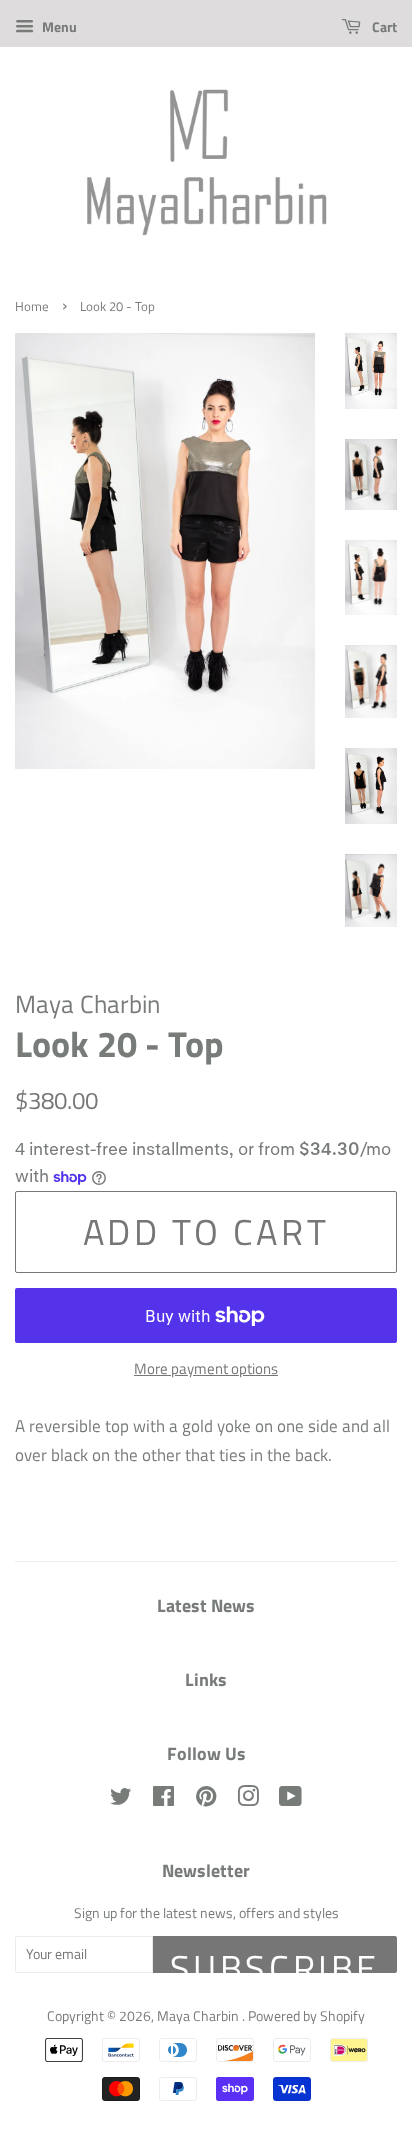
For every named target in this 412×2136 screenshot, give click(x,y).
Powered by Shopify (306, 2016)
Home (32, 306)
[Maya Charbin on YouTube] (290, 1800)
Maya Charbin (199, 2016)
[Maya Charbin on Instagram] (248, 1800)
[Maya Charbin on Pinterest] (206, 1800)
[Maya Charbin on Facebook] (163, 1800)
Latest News (206, 1605)
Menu (58, 26)
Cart (383, 26)
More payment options (206, 1368)
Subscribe (275, 1956)
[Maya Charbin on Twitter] (121, 1800)
